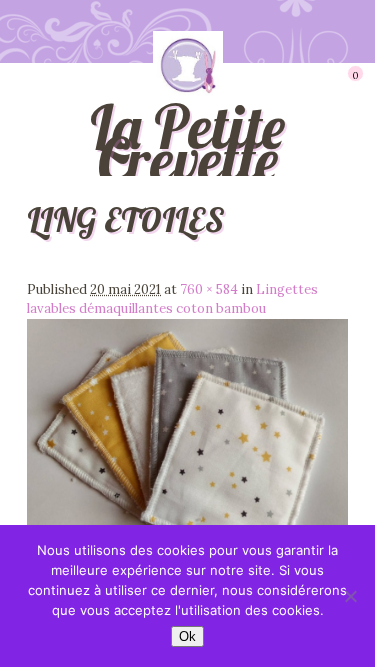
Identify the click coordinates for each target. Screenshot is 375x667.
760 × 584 (209, 289)
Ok (187, 636)
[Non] (350, 596)
